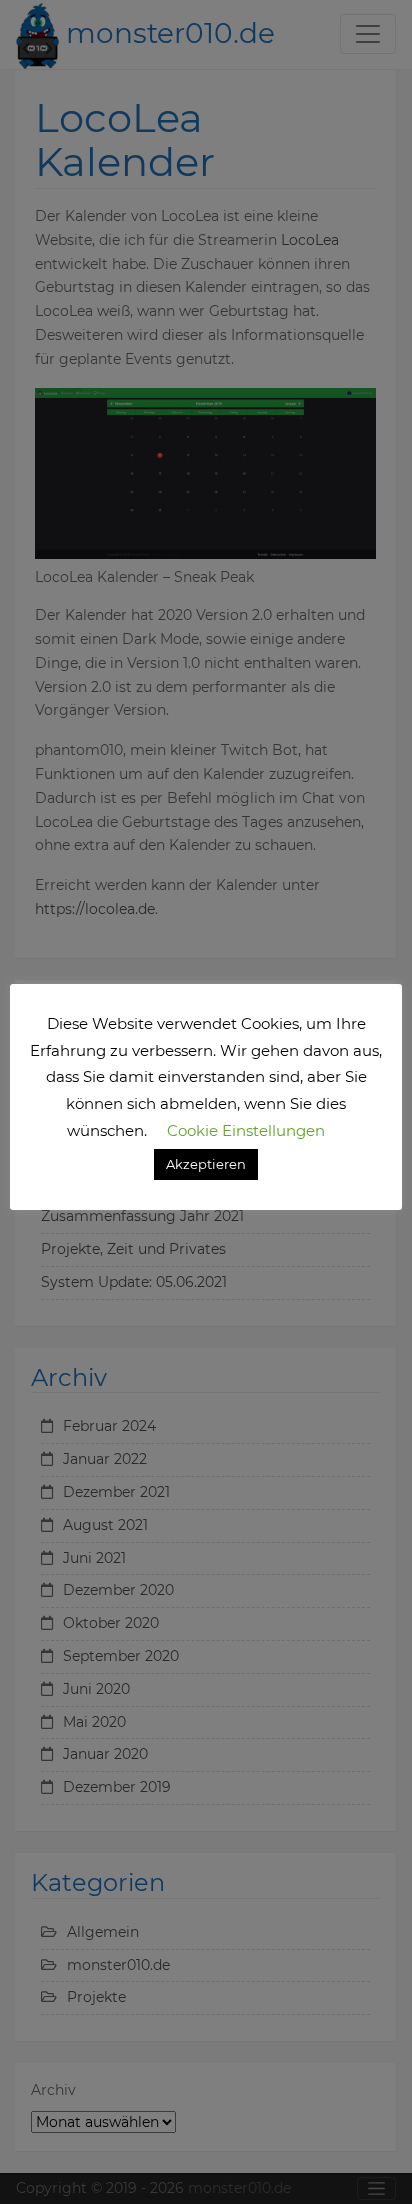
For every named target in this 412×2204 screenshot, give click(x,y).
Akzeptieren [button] (206, 1164)
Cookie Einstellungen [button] (246, 1130)
